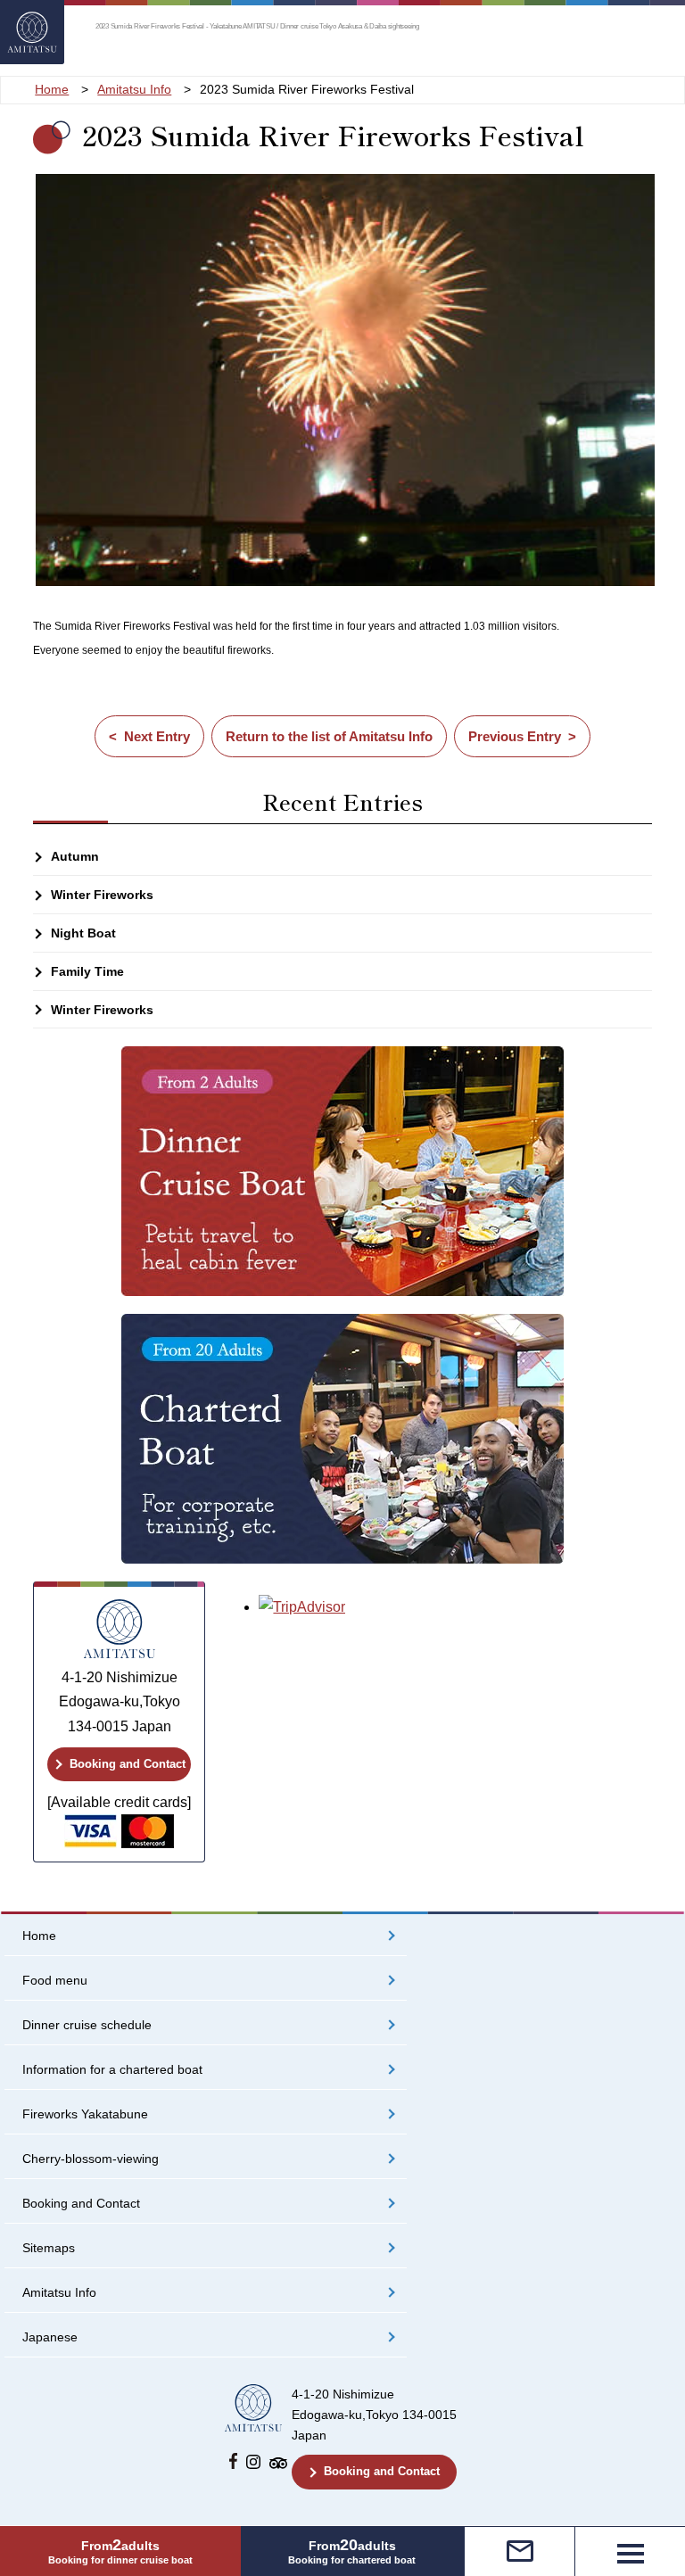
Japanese (50, 2337)
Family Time (87, 971)
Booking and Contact (128, 1764)
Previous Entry (515, 736)
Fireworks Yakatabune (85, 2114)
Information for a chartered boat (112, 2070)
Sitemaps (49, 2248)
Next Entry (157, 736)
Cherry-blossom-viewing (91, 2159)
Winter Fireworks (102, 895)
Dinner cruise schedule (87, 2025)
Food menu (55, 1981)
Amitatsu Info (59, 2293)
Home (39, 1936)
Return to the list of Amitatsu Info (329, 736)
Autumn (75, 856)
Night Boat (83, 933)
